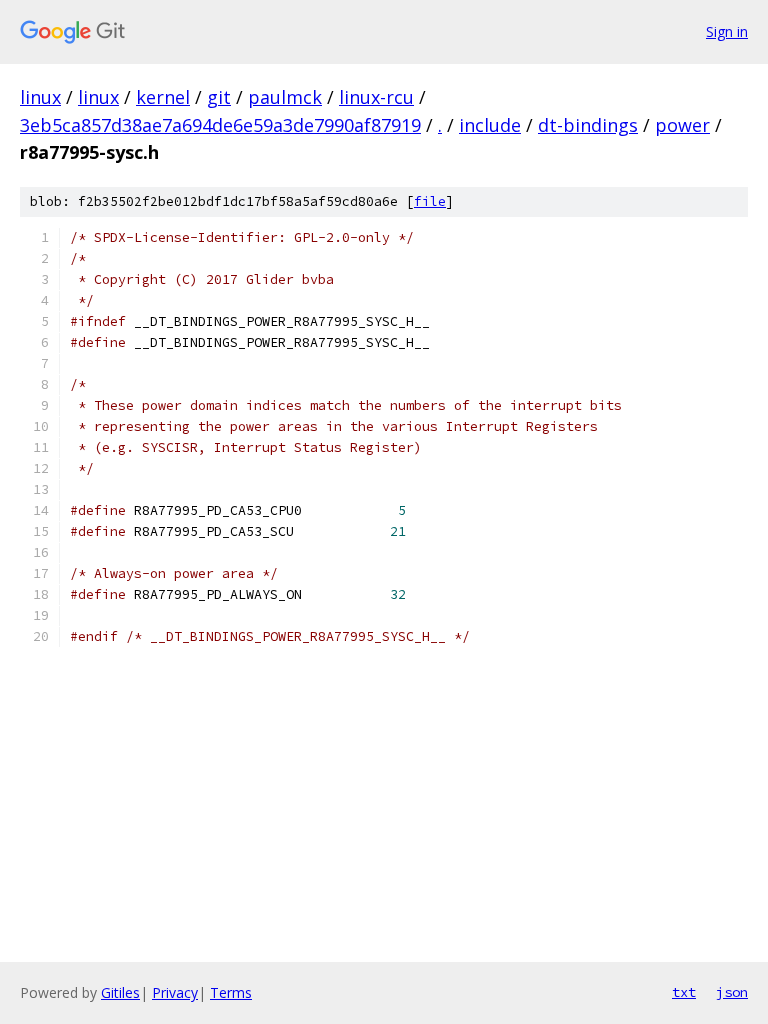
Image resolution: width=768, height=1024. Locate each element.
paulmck (285, 97)
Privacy (175, 992)
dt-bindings (588, 125)
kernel (163, 97)
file (430, 201)
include (490, 125)
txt (684, 992)
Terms (231, 992)
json (732, 992)
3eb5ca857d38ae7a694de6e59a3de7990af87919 (220, 125)
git (219, 97)
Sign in (727, 31)
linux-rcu (376, 97)
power (682, 125)
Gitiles (120, 992)
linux (40, 97)
